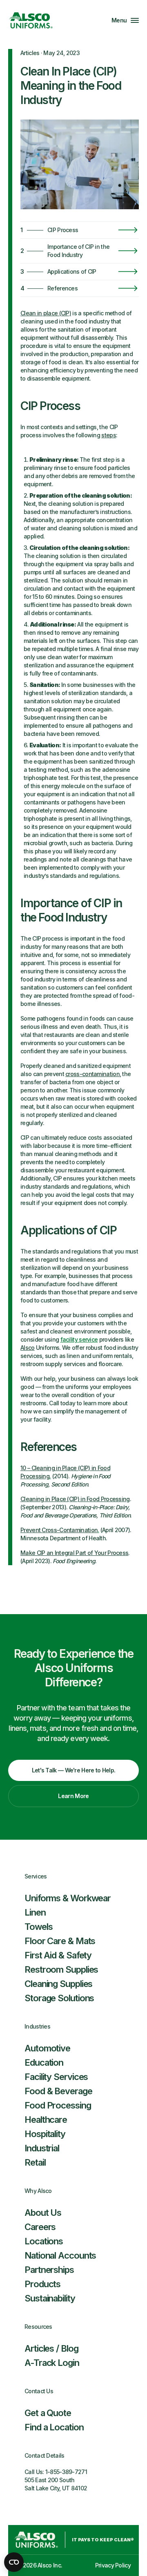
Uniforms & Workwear (68, 1898)
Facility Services (56, 2077)
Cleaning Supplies (58, 1984)
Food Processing (58, 2105)
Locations (44, 2241)
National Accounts (60, 2255)
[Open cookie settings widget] (14, 2562)
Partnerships (49, 2270)
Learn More (73, 1796)
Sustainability (50, 2298)
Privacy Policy (113, 2565)
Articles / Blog (51, 2348)
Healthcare (46, 2120)
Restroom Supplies (61, 1969)
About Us (43, 2213)
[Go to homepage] (31, 20)
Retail (35, 2162)
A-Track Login (52, 2363)
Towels (38, 1927)
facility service (79, 1339)
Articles (30, 53)
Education (44, 2062)
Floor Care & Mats (60, 1941)
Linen (35, 1912)
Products (42, 2284)
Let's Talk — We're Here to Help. (74, 1770)
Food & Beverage (58, 2091)
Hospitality (45, 2134)
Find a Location (54, 2427)
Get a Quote (48, 2413)
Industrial (42, 2148)
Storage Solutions (59, 1998)
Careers (40, 2227)
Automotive (47, 2048)
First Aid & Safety (58, 1955)
